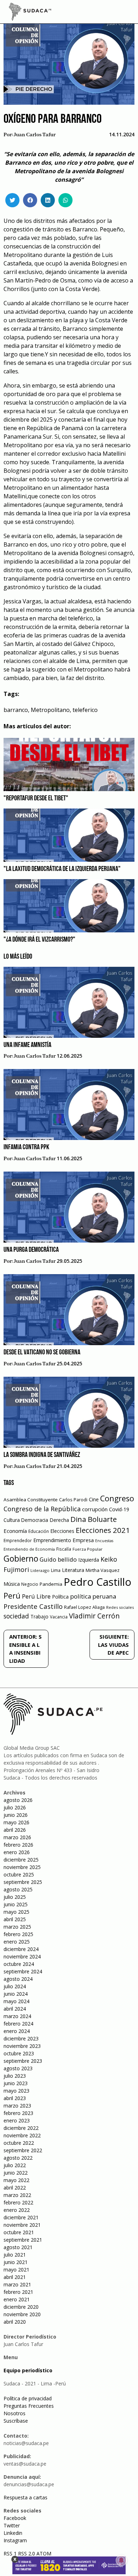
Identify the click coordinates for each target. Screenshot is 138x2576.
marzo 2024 (17, 2016)
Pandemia (51, 1584)
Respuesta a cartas (25, 2497)
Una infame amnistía (27, 1045)
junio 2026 (16, 1815)
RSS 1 (11, 2553)
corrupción (95, 1509)
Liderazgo (40, 1570)
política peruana (93, 1596)
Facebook (15, 2518)
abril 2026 (15, 1830)
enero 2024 (17, 2031)
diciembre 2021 (21, 2217)
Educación (39, 1531)
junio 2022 (16, 2173)
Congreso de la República (42, 1509)
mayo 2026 (16, 1822)
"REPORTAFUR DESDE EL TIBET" (36, 799)
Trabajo (39, 1616)
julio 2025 (15, 1897)
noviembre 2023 (22, 2046)
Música (12, 1584)
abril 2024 (15, 2009)
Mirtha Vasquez (103, 1570)
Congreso (117, 1498)
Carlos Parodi (73, 1500)
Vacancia (59, 1617)
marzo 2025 (17, 1927)
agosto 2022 (18, 2158)
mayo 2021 (16, 2270)
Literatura (73, 1570)
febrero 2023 (18, 2113)
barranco (16, 710)
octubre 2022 (19, 2143)
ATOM (44, 2553)
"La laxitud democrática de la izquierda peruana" (62, 869)
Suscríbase (16, 2421)
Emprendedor (18, 1540)
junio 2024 (16, 1994)
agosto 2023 (18, 2068)
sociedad (16, 1616)
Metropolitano (50, 710)
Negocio (30, 1584)
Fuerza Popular (88, 1549)
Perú (12, 1596)
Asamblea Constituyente (31, 1500)
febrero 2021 (18, 2292)
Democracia (35, 1520)
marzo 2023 (17, 2106)
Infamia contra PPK (26, 1147)
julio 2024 (15, 1986)
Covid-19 (119, 1509)
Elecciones (62, 1531)
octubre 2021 (19, 2232)
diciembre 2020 (21, 2307)
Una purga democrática (31, 1250)
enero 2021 (17, 2299)
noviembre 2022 (22, 2135)
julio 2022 (15, 2165)
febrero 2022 (18, 2202)
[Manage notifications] (121, 2560)
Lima (56, 1570)
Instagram (15, 2540)
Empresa (83, 1540)
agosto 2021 (18, 2247)
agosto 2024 (18, 1979)
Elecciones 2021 (103, 1530)
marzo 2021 (17, 2284)
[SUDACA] (30, 13)
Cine (94, 1499)
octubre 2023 (19, 2053)
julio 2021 (15, 2255)
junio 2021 (16, 2262)
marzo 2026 (17, 1837)
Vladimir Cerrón (94, 1616)
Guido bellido (58, 1559)
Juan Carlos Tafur (35, 135)
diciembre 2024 (21, 1949)
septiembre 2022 (23, 2150)
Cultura (12, 1520)
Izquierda (89, 1560)
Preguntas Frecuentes (29, 2406)
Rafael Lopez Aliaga (84, 1607)
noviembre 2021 (22, 2225)
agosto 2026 (18, 1800)
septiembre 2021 (23, 2240)
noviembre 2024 (22, 1956)
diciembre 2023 (21, 2038)
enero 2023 (17, 2120)
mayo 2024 (16, 2001)
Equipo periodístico (28, 2370)
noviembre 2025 (22, 1867)
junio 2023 (16, 2083)
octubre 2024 (19, 1964)
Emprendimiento (52, 1540)
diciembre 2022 (21, 2128)
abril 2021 (15, 2277)
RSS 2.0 (27, 2553)
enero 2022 (17, 2210)
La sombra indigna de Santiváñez (42, 1455)
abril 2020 (15, 2322)
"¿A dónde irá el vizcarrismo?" (39, 940)
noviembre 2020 (22, 2314)
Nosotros (15, 2413)
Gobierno (21, 1559)
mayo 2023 (16, 2091)
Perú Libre (36, 1596)
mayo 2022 (16, 2180)
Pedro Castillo (97, 1582)
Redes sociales (120, 1607)
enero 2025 (17, 1942)
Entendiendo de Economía (29, 1549)
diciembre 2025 (21, 1860)
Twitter (12, 2525)
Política (60, 1597)
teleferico (85, 710)
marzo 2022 (17, 2195)
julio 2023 (15, 2076)
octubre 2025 (19, 1875)
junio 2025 (16, 1904)
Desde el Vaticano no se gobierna (42, 1353)
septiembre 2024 (23, 1971)
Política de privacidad (28, 2398)
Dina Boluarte (94, 1519)
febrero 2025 (18, 1934)
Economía (15, 1531)
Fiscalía (64, 1549)
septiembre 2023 (23, 2061)
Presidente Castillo (33, 1606)
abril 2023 (15, 2098)
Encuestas (104, 1541)
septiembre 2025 (23, 1882)
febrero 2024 (18, 2024)
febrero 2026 (18, 1845)
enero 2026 (17, 1852)
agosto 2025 (18, 1889)
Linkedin (13, 2533)
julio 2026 (15, 1807)
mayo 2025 (16, 1912)
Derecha (59, 1520)
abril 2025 (15, 1919)
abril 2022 (15, 2188)
